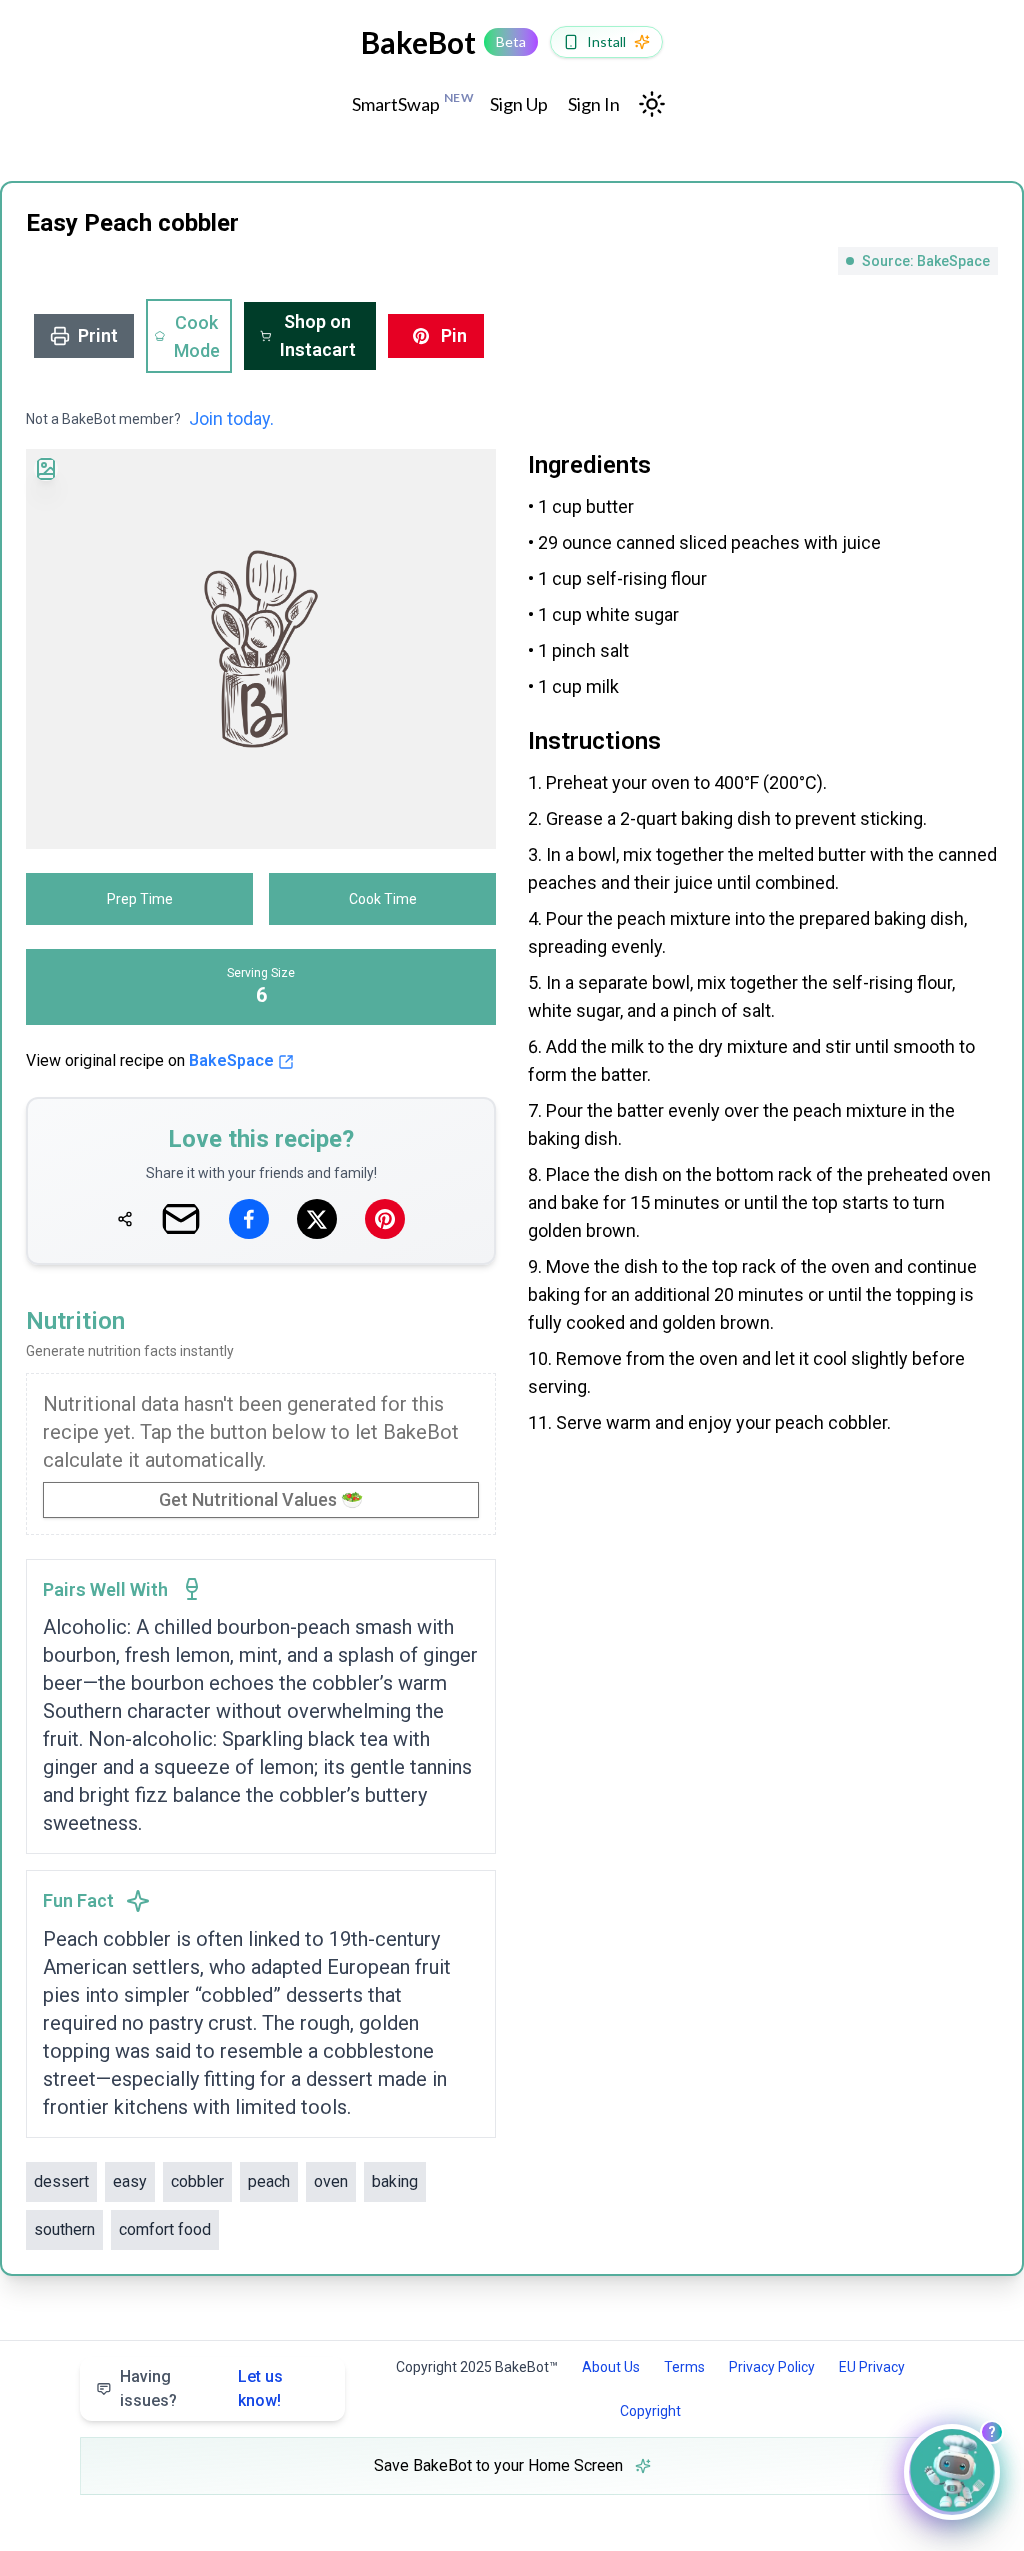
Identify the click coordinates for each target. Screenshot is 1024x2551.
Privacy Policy (772, 2367)
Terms (684, 2367)
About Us (611, 2367)
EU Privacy (872, 2367)
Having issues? (201, 2388)
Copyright (650, 2411)
